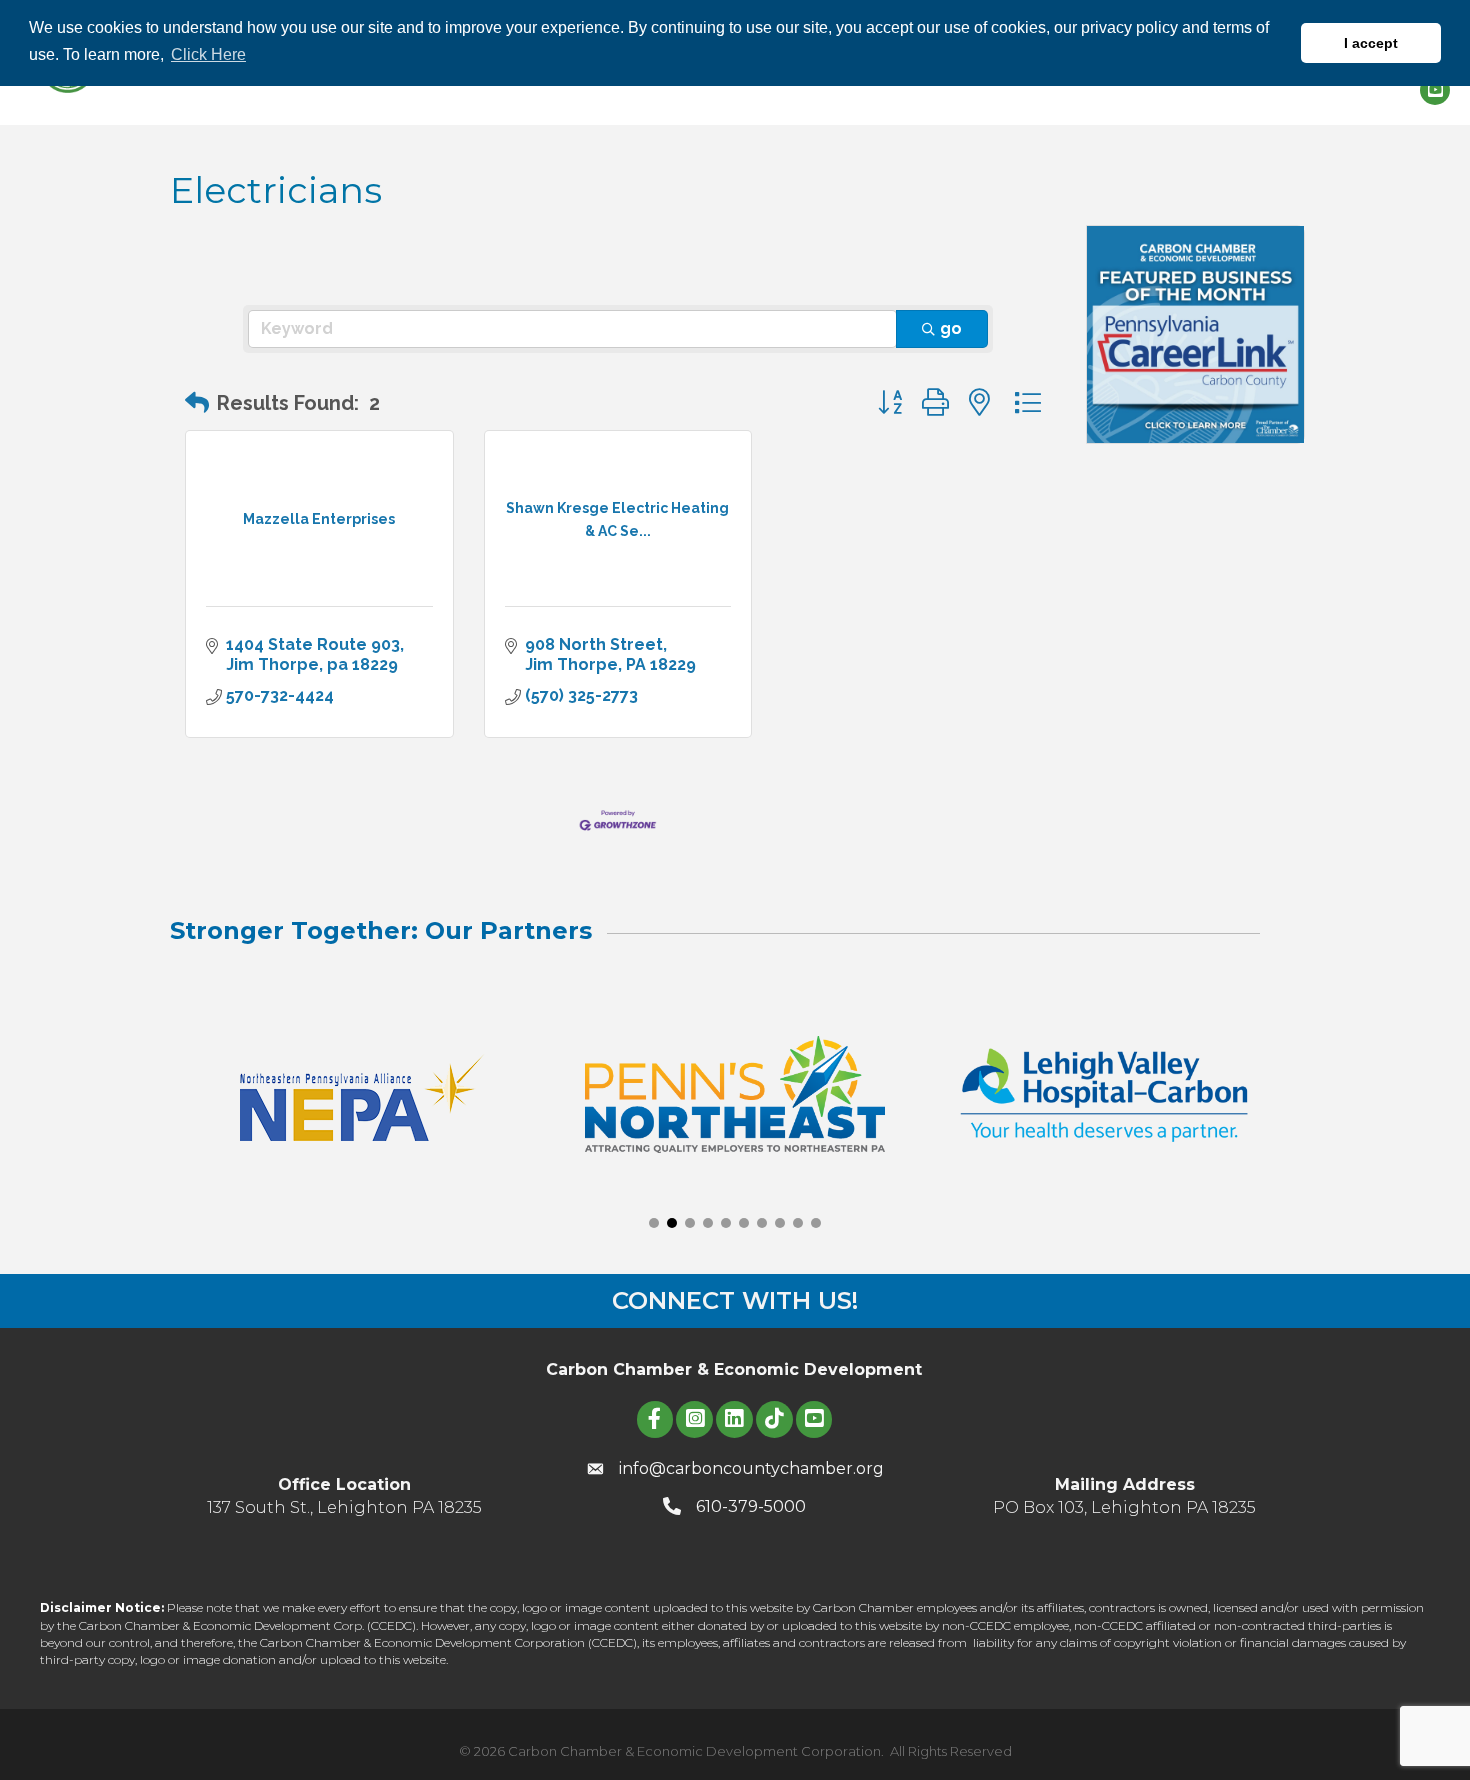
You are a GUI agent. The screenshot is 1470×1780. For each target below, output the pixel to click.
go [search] (951, 328)
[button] (197, 403)
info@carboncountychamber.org (751, 1468)
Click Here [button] (208, 54)
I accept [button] (1371, 43)
